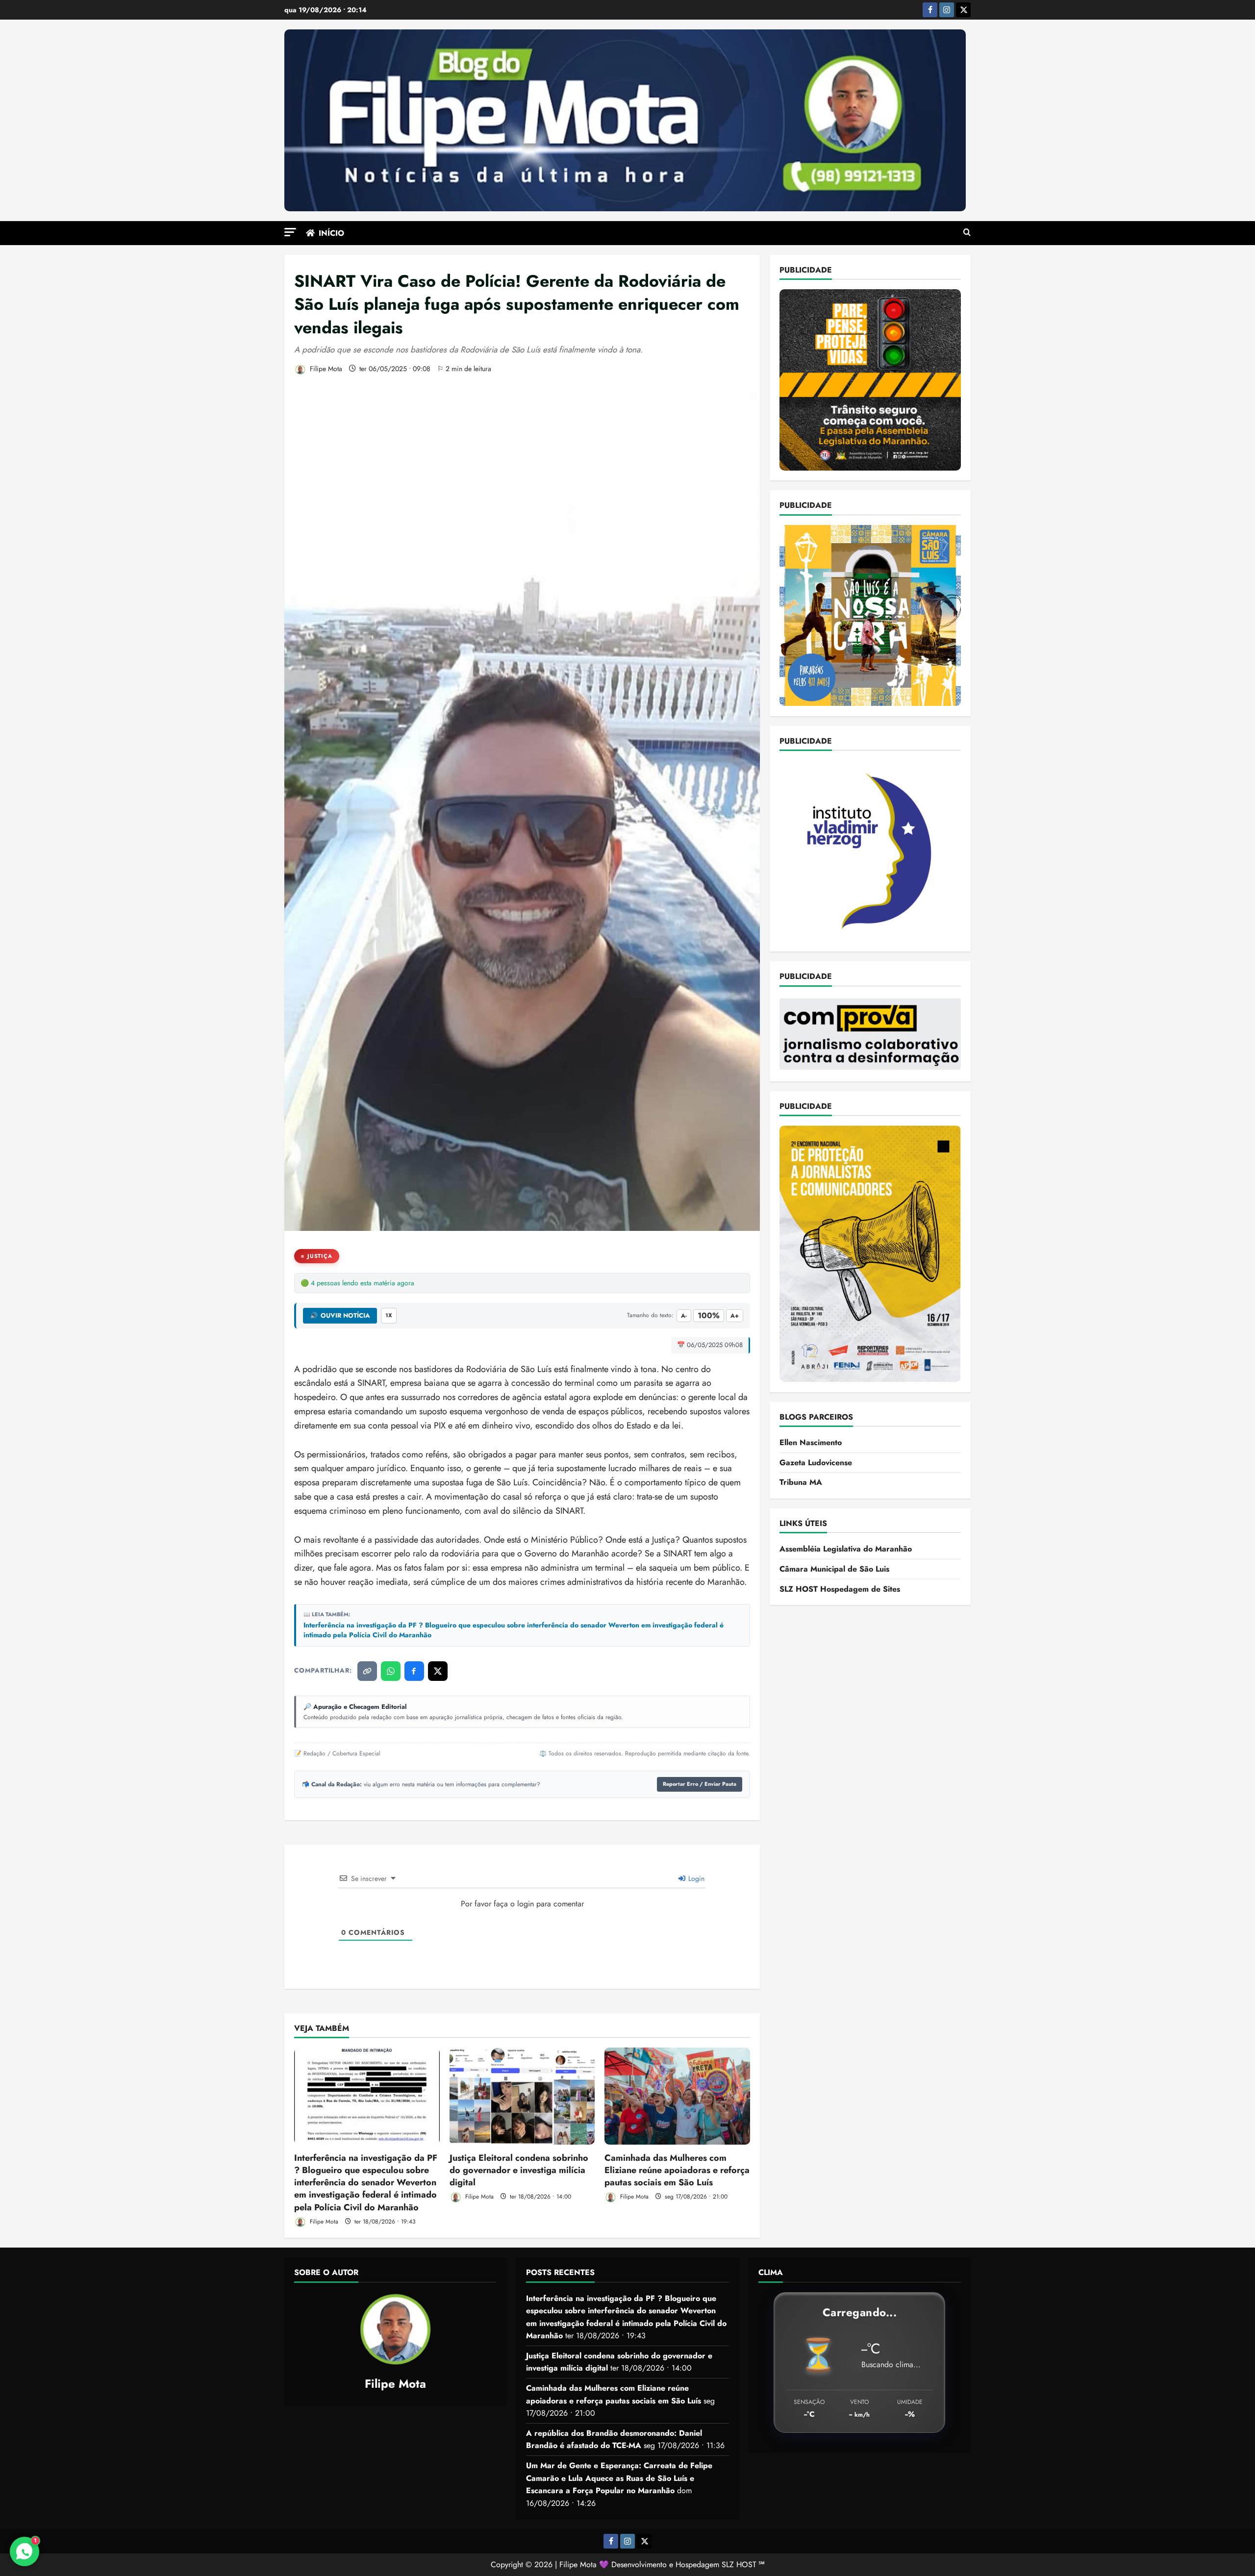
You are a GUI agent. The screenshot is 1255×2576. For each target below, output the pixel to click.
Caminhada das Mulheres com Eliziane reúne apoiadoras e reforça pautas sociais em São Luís (677, 2170)
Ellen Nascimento (811, 1442)
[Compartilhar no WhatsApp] (391, 1671)
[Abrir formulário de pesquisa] (967, 233)
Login (695, 1878)
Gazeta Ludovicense (816, 1462)
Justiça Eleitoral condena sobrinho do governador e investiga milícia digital (519, 2170)
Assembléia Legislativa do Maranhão (846, 1549)
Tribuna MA (801, 1482)
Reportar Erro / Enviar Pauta (700, 1784)
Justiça (320, 1256)
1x (389, 1315)
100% (709, 1315)
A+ (735, 1316)
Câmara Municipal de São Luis (834, 1569)
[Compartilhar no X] (438, 1671)
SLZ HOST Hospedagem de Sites (840, 1588)
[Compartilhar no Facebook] (414, 1671)
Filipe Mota (325, 369)
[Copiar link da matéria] (367, 1671)
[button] (290, 232)
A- (684, 1316)
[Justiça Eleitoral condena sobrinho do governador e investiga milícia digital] (522, 2096)
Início (331, 233)
